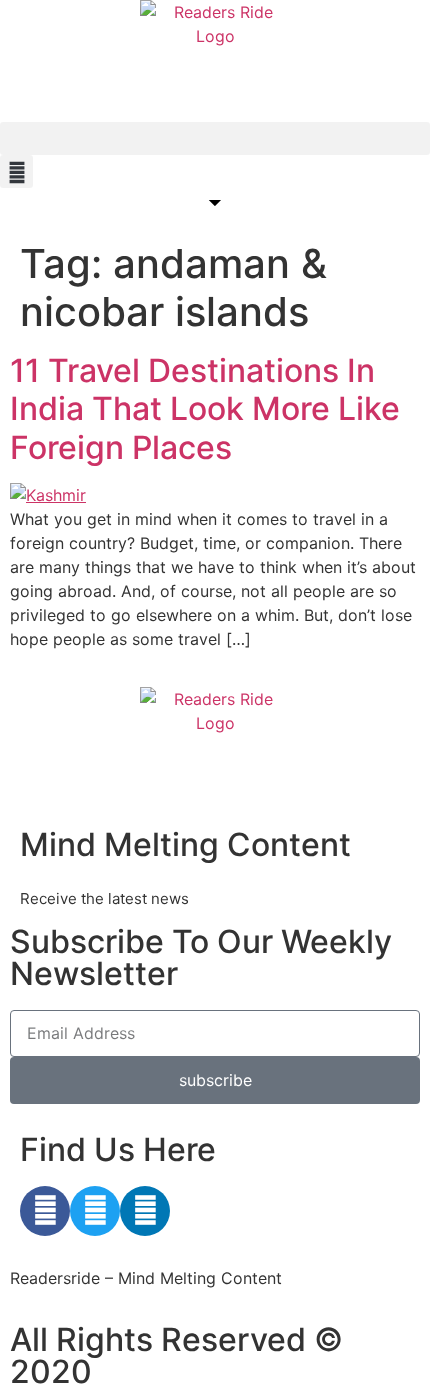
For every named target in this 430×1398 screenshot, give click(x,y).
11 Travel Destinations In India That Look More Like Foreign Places (205, 409)
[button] (215, 138)
